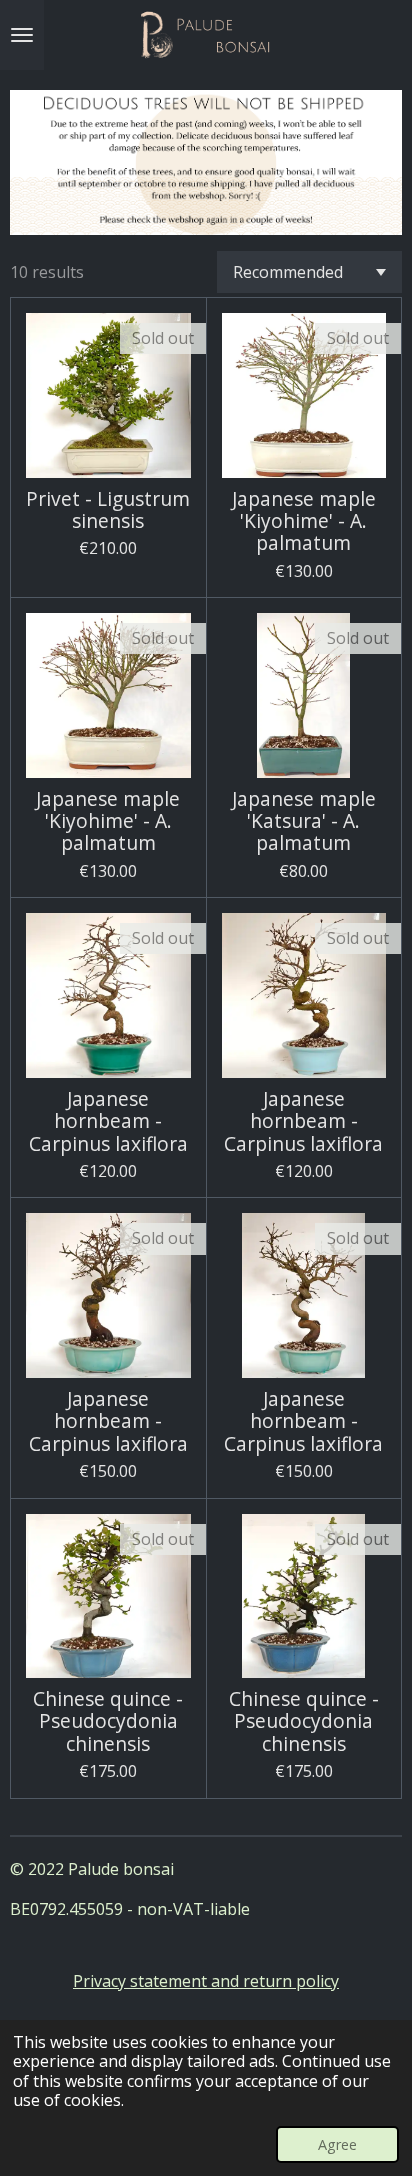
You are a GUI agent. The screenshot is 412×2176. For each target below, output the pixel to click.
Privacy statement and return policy (206, 1981)
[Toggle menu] (22, 35)
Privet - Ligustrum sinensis (108, 510)
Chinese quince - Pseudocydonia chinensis (108, 1721)
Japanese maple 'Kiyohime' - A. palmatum (304, 521)
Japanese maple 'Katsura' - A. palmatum (304, 821)
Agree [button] (337, 2144)
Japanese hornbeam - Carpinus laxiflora (108, 1121)
